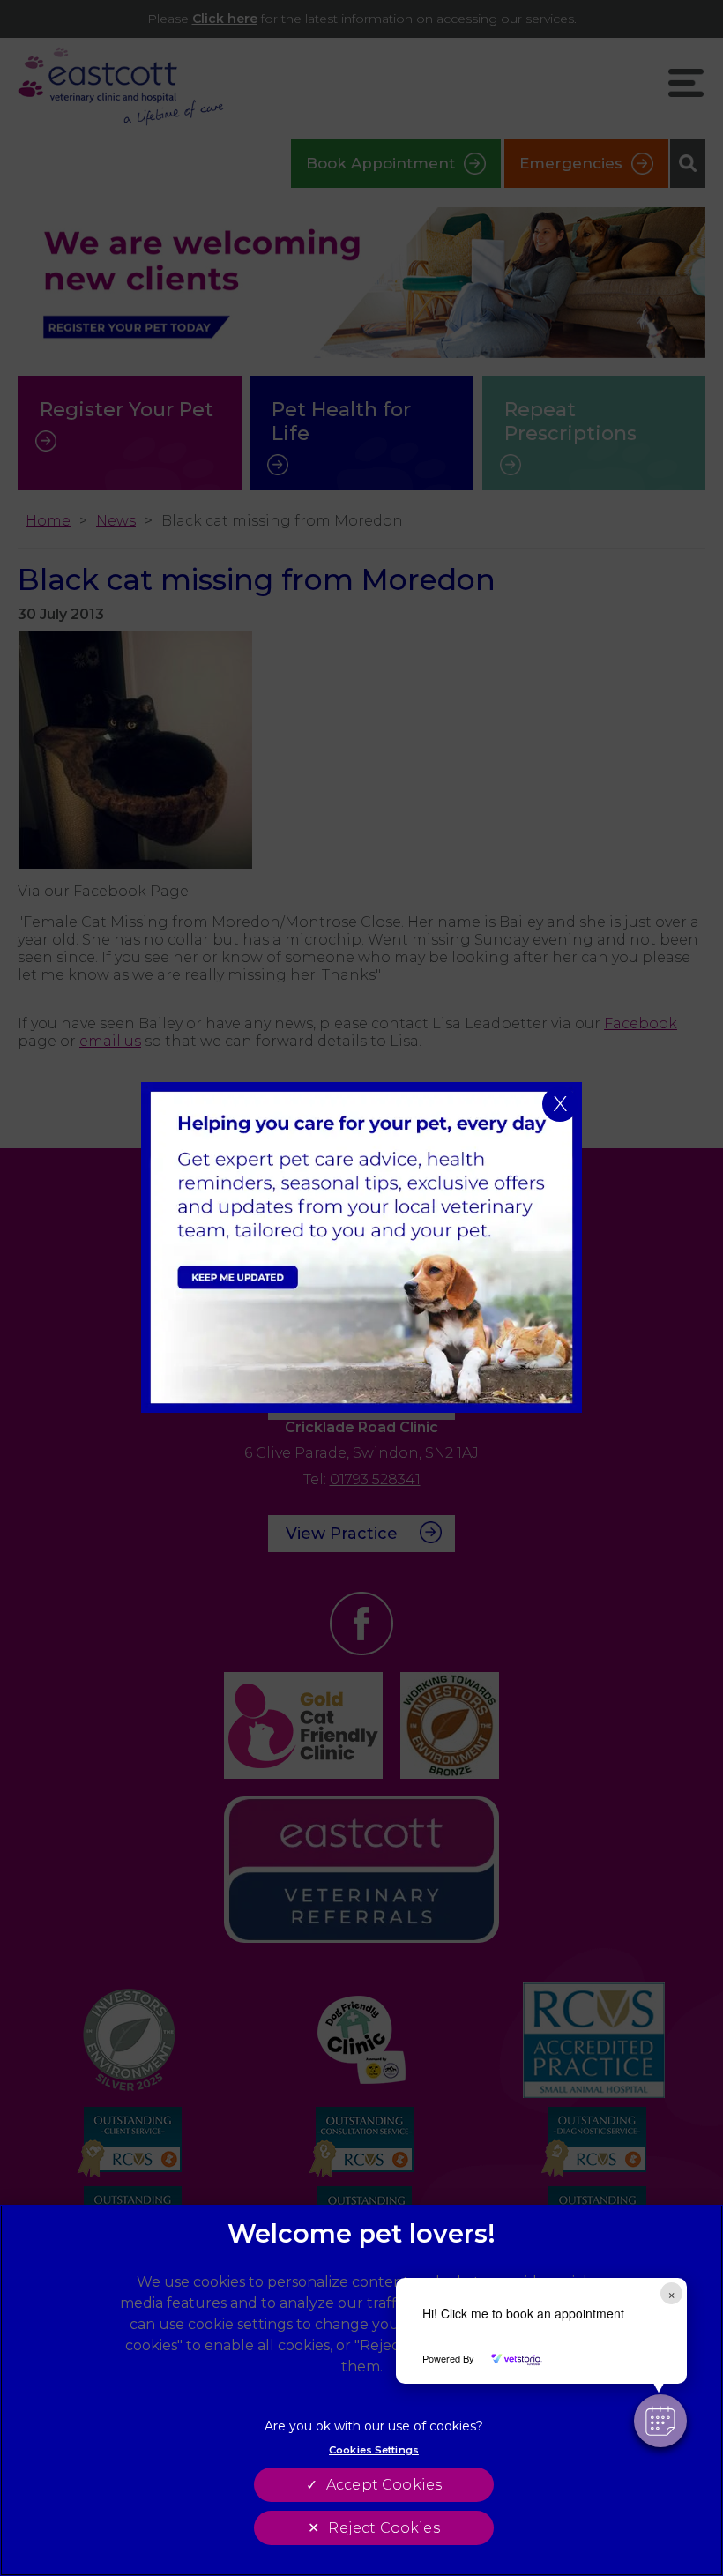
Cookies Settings (374, 2450)
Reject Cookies (384, 2528)
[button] (660, 2421)
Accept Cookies (384, 2485)
